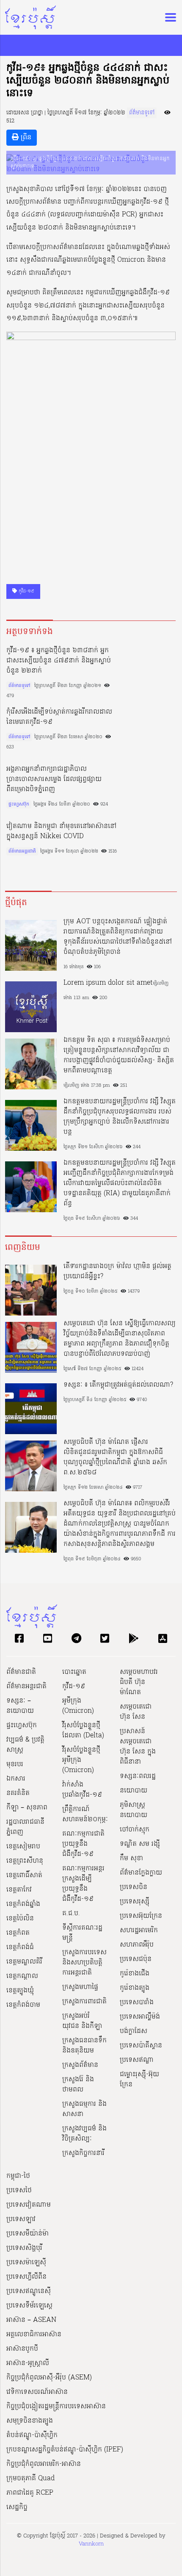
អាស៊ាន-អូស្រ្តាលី (28, 2363)
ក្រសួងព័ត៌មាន (80, 2065)
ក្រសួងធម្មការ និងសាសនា (84, 2109)
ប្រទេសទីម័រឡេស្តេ (29, 2306)
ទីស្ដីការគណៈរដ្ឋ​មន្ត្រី (82, 1933)
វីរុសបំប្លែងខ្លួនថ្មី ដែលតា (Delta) (83, 1731)
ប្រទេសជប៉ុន (136, 1959)
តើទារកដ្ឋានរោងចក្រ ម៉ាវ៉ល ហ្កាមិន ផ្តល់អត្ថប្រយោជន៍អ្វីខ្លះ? (117, 1271)
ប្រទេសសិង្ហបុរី (24, 2248)
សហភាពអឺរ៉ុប (137, 1945)
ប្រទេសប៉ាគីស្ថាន (141, 2046)
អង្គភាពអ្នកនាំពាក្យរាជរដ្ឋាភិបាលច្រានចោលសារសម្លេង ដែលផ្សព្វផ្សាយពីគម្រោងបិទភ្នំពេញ (54, 779)
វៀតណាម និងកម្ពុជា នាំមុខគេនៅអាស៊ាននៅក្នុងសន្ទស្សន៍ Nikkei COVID (61, 831)
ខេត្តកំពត (18, 1933)
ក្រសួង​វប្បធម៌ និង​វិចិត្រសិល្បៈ (84, 2134)
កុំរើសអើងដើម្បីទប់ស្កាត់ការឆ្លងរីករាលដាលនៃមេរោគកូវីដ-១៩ (59, 717)
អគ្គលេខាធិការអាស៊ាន (34, 2335)
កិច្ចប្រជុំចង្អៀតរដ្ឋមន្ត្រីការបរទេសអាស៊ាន (56, 2407)
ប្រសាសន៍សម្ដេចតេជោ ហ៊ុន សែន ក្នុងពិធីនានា (138, 1747)
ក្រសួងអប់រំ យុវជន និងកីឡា (82, 2021)
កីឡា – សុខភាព (27, 1808)
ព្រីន (25, 138)
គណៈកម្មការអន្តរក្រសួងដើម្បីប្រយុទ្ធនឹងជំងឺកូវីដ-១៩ (83, 1884)
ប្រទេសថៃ (19, 2191)
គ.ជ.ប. (71, 1914)
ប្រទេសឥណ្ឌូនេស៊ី (29, 2291)
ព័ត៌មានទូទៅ (142, 113)
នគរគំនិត (18, 1793)
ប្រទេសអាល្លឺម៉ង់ (140, 2017)
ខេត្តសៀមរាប (23, 1847)
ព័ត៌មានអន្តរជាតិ (22, 851)
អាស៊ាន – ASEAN (31, 2320)
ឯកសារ (16, 1779)
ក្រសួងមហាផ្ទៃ (80, 1987)
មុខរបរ (15, 1764)
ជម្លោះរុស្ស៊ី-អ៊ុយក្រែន (139, 2080)
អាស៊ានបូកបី (22, 2349)
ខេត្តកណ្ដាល (22, 1976)
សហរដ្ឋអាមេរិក (139, 1931)
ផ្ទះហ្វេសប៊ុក (19, 804)
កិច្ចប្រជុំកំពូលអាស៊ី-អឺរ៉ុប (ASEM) (49, 2378)
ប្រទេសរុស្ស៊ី (135, 1902)
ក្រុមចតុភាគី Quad (30, 2479)
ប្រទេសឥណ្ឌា (137, 2060)
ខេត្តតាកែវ (19, 1890)
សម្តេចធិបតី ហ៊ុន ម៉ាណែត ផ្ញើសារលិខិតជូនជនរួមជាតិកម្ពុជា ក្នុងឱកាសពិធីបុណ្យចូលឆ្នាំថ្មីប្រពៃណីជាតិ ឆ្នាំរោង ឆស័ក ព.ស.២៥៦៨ (115, 1457)
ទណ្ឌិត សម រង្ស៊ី (140, 1844)
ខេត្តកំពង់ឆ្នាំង (23, 1904)
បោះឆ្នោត (74, 1672)
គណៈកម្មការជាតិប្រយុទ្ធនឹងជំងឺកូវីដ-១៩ (83, 1844)
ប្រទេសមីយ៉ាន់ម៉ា (28, 2234)
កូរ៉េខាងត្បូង (135, 1988)
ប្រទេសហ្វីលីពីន (26, 2277)
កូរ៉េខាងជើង (135, 1974)
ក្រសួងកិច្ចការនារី (83, 2153)
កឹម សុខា (131, 1859)
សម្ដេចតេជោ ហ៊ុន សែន (136, 1712)
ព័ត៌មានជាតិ (21, 1672)
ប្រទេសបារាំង (137, 2003)
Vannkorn (91, 2544)
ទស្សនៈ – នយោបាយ (20, 1706)
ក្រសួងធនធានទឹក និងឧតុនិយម (84, 2046)
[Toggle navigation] (168, 17)
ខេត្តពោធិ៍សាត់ (24, 1875)
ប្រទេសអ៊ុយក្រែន (141, 1916)
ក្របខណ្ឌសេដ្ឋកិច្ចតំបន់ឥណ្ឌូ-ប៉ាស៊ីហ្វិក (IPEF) (65, 2450)
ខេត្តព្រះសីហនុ (25, 1861)
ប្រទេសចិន (134, 1887)
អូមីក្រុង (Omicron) (78, 1706)
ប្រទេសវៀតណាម (29, 2205)
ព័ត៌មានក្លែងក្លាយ (141, 1873)
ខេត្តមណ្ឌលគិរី (24, 1962)
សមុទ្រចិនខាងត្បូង (30, 2421)
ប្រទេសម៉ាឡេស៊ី (26, 2263)
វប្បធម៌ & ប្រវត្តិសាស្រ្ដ (25, 1745)
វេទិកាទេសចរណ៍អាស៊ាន (37, 2392)
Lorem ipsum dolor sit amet (108, 983)
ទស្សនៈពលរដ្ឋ (138, 1776)
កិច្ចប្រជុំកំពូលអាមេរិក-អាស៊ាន (44, 2464)
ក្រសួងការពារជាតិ (84, 2002)
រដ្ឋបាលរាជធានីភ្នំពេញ (25, 1827)
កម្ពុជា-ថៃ (18, 2176)
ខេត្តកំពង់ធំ (20, 1947)
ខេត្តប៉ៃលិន (20, 1919)
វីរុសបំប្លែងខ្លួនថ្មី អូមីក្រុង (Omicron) (81, 1760)
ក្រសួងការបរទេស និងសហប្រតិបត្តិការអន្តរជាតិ (84, 1963)
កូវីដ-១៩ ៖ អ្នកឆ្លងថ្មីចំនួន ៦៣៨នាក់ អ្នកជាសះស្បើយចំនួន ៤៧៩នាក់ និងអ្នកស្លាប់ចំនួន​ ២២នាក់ (59, 661)
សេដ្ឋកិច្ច (17, 2507)
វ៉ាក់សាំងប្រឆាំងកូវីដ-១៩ (82, 1790)
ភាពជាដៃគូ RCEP (30, 2493)
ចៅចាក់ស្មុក (135, 1830)
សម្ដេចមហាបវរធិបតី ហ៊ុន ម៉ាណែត (139, 1682)
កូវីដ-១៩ (26, 591)
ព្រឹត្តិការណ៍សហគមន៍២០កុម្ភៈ (85, 1814)
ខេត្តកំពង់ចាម (23, 2005)
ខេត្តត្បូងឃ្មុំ (20, 1991)
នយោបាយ (134, 1791)
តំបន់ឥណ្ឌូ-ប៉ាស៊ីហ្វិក (32, 2435)
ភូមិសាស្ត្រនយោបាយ (134, 1810)
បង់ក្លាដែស (134, 2031)
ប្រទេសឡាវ (21, 2219)
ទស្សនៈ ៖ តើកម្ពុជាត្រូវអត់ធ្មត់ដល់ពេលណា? (118, 1385)
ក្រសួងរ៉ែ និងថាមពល (78, 2085)
